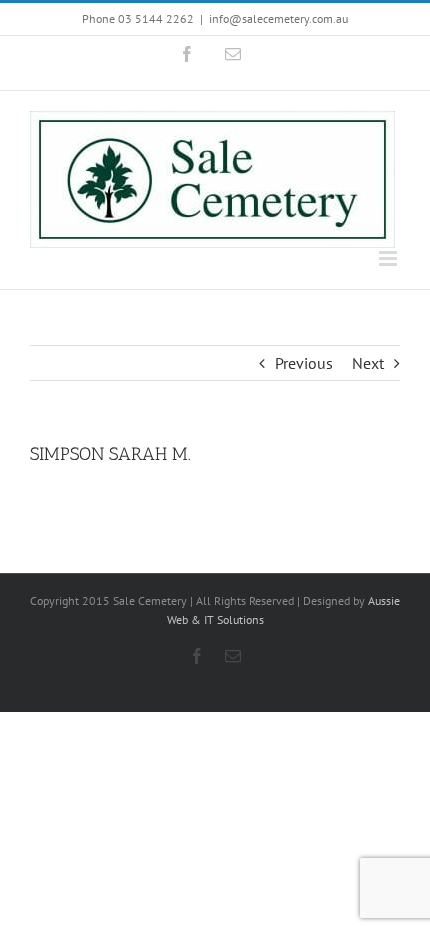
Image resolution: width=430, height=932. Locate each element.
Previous (304, 363)
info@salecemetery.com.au (278, 18)
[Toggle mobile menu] (389, 258)
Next (368, 363)
